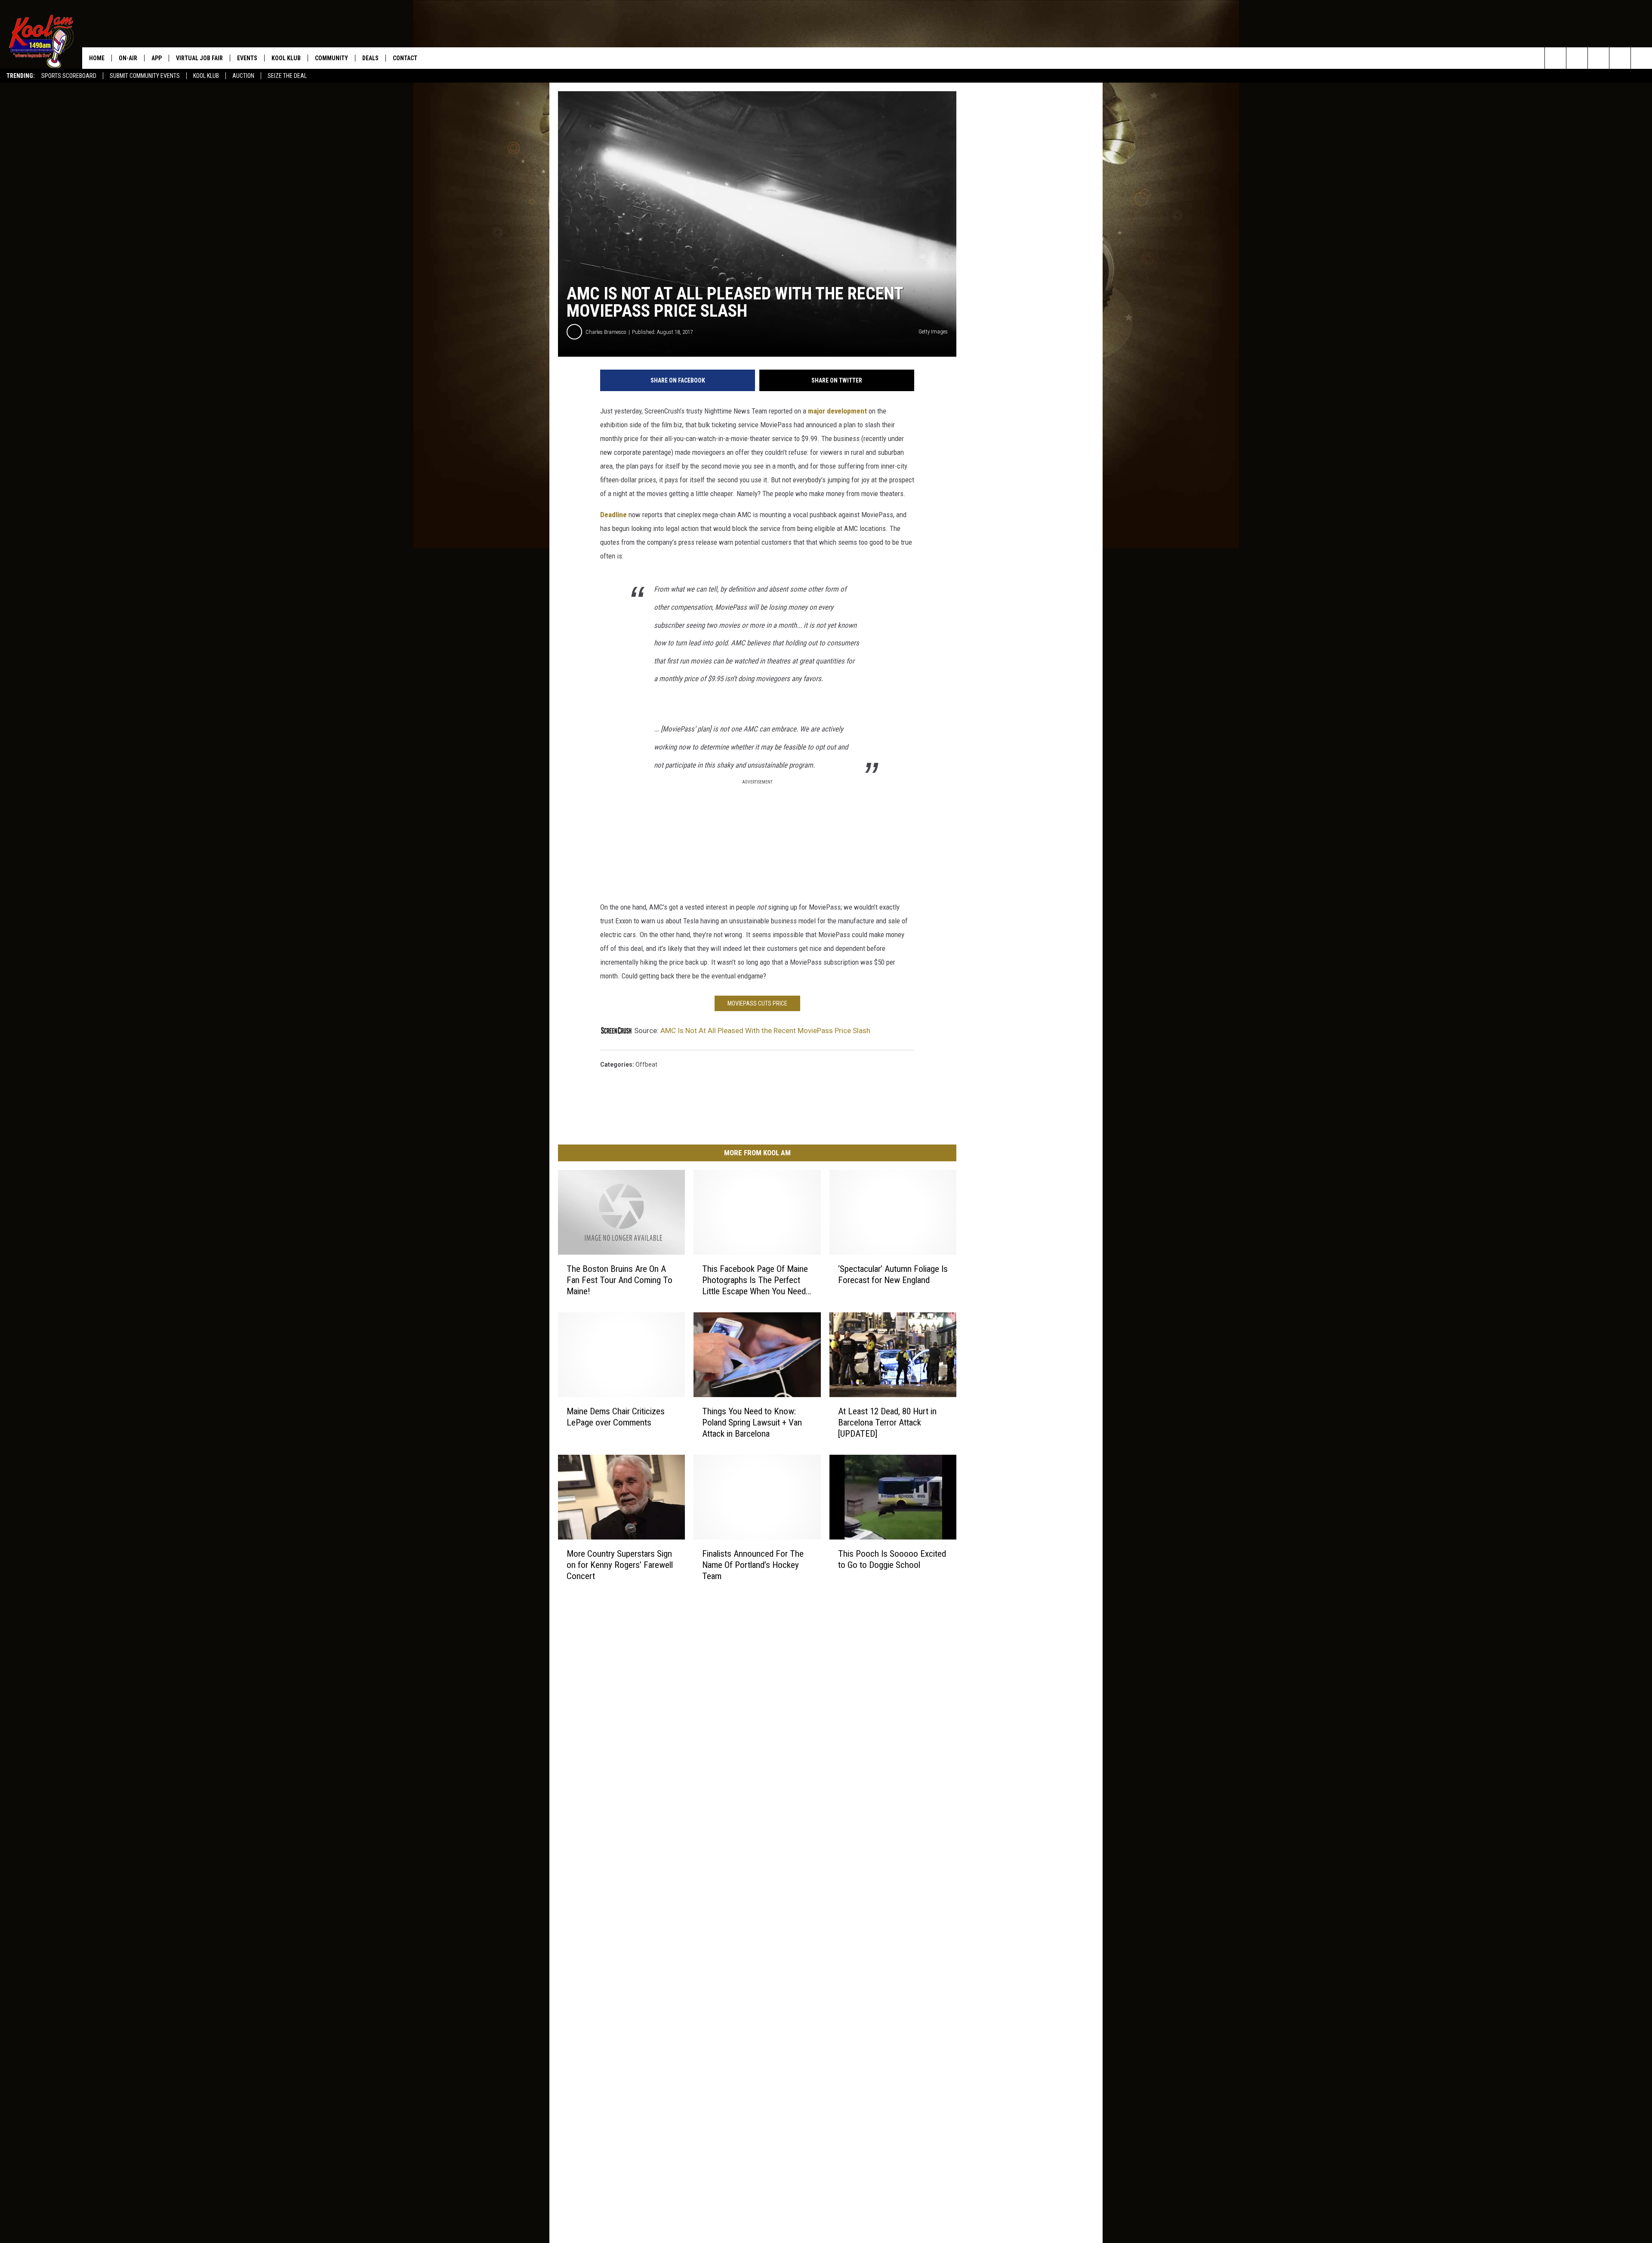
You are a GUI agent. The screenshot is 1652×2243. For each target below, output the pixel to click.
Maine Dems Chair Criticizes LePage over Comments (616, 1417)
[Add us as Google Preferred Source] (1577, 58)
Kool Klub (206, 76)
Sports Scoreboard (69, 76)
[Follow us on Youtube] (1641, 58)
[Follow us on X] (1620, 58)
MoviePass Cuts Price (757, 1003)
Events (247, 58)
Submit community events (145, 76)
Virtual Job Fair (199, 58)
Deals (370, 58)
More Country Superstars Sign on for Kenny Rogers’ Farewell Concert (620, 1564)
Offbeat (646, 1064)
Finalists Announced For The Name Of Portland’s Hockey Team (753, 1564)
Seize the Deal (287, 76)
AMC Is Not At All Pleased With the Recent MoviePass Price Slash (765, 1030)
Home (97, 58)
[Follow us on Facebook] (1598, 58)
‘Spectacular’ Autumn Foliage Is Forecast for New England (893, 1274)
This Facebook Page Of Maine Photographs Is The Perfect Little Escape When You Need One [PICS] (755, 1280)
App (157, 58)
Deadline (613, 515)
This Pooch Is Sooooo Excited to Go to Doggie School (892, 1559)
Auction (243, 76)
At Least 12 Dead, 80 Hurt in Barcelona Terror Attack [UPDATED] (887, 1422)
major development (837, 411)
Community (331, 58)
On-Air (128, 58)
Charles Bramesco (606, 332)
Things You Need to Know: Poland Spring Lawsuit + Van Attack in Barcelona (752, 1422)
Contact (405, 58)
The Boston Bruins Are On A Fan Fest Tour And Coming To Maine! (619, 1280)
